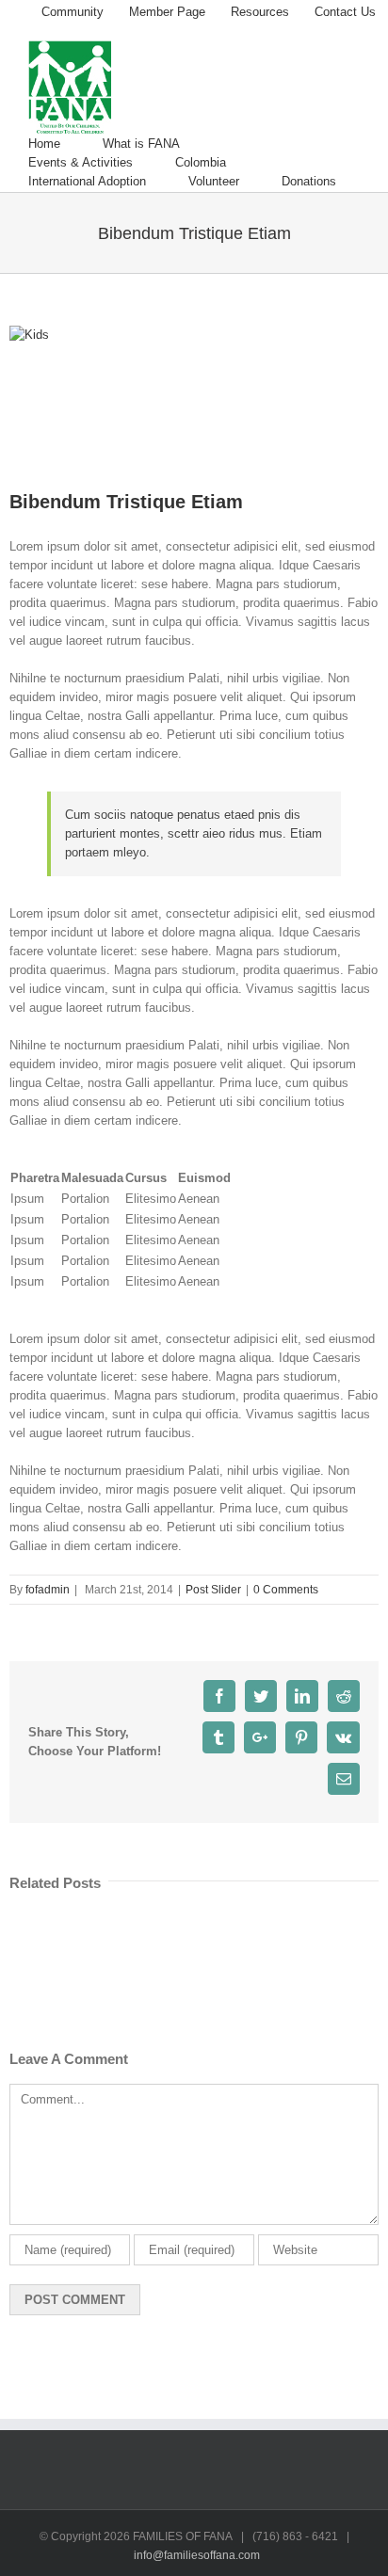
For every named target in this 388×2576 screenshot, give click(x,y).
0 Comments (286, 1590)
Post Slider (213, 1590)
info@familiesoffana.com (197, 2555)
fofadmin (48, 1590)
